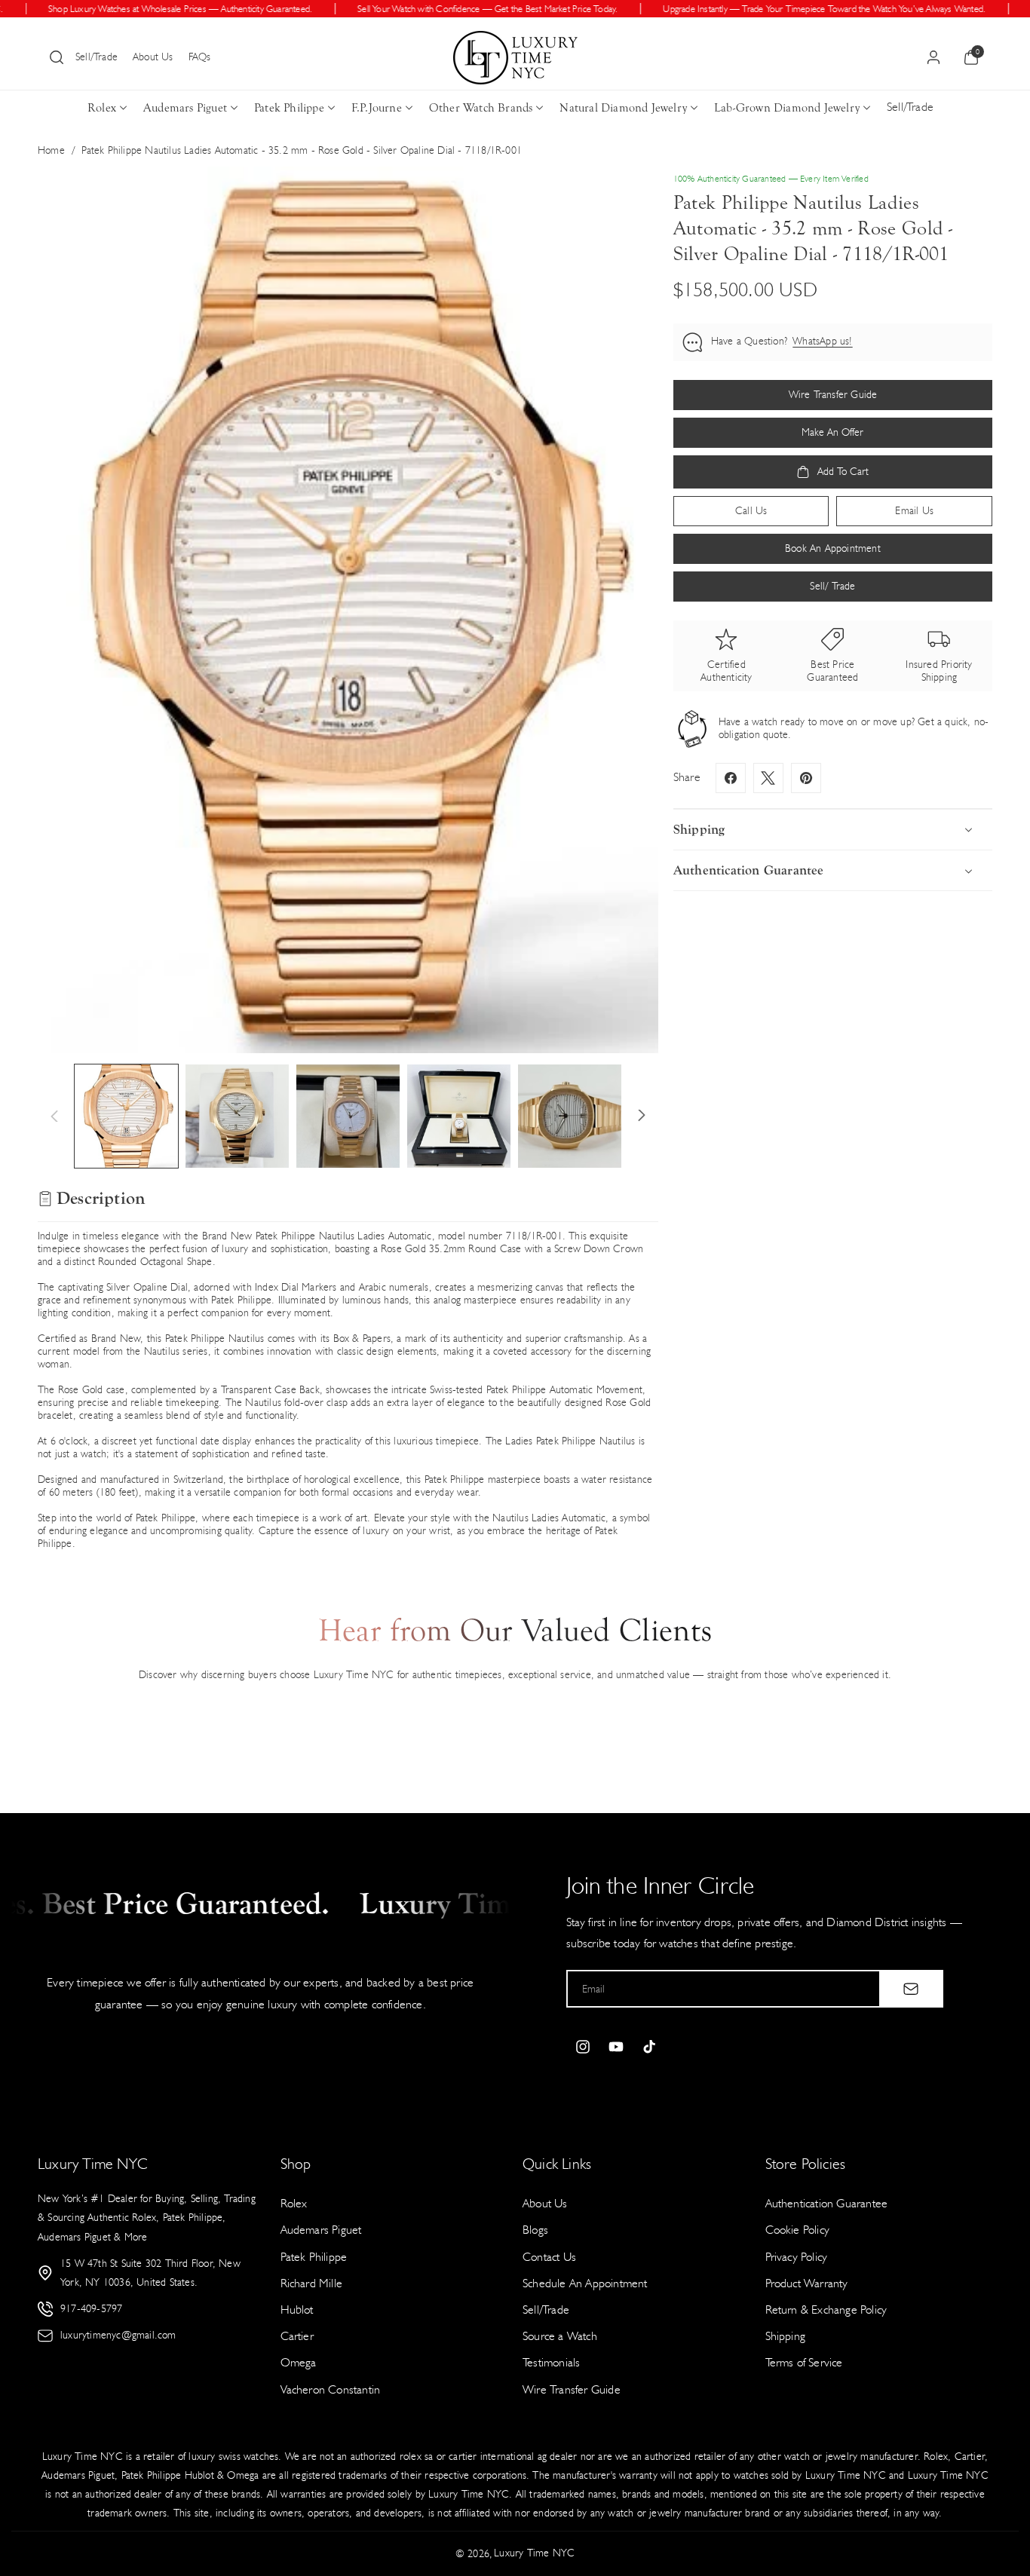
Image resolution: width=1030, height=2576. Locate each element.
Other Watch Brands (481, 108)
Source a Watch (560, 2336)
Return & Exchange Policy (826, 2310)
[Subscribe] (911, 1989)
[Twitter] (768, 778)
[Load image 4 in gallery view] (459, 1116)
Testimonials (551, 2362)
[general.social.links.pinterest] (806, 778)
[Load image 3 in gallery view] (348, 1116)
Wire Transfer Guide (572, 2389)
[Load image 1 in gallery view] (126, 1116)
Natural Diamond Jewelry (623, 108)
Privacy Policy (797, 2257)
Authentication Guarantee (827, 2203)
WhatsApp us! (822, 342)
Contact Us (549, 2257)
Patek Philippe (289, 108)
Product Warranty (807, 2283)
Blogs (535, 2230)
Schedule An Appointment (585, 2283)
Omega (299, 2362)
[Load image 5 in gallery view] (570, 1116)
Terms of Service (804, 2362)
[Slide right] (642, 1116)
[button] (57, 57)
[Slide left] (54, 1116)
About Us (153, 57)
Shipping (786, 2336)
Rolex (102, 108)
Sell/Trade (97, 57)
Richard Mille (312, 2283)
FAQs (200, 57)
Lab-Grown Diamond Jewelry (787, 108)
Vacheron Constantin (331, 2389)
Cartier (297, 2336)
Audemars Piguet (185, 108)
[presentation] (348, 610)
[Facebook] (731, 778)
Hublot (297, 2310)
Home (51, 150)
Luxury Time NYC (534, 2553)
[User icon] (933, 57)
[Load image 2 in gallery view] (237, 1116)
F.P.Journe (377, 108)
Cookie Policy (798, 2230)
